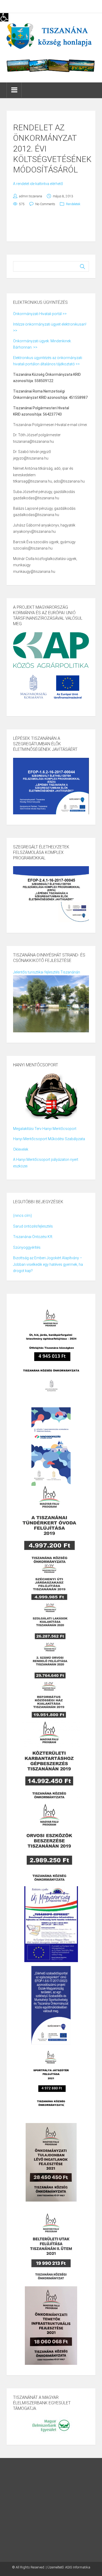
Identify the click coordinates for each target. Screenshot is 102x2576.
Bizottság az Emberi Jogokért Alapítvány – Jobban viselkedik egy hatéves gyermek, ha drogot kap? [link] (48, 1264)
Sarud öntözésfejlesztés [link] (33, 1226)
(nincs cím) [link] (22, 1216)
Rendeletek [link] (73, 204)
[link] (4, 17)
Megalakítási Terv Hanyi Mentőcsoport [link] (45, 1129)
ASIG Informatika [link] (78, 2567)
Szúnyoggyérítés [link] (27, 1247)
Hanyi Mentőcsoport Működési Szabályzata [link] (49, 1139)
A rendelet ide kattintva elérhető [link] (38, 184)
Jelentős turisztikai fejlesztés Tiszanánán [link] (47, 972)
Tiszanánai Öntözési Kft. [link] (33, 1237)
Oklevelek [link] (21, 1149)
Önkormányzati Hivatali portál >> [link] (40, 314)
